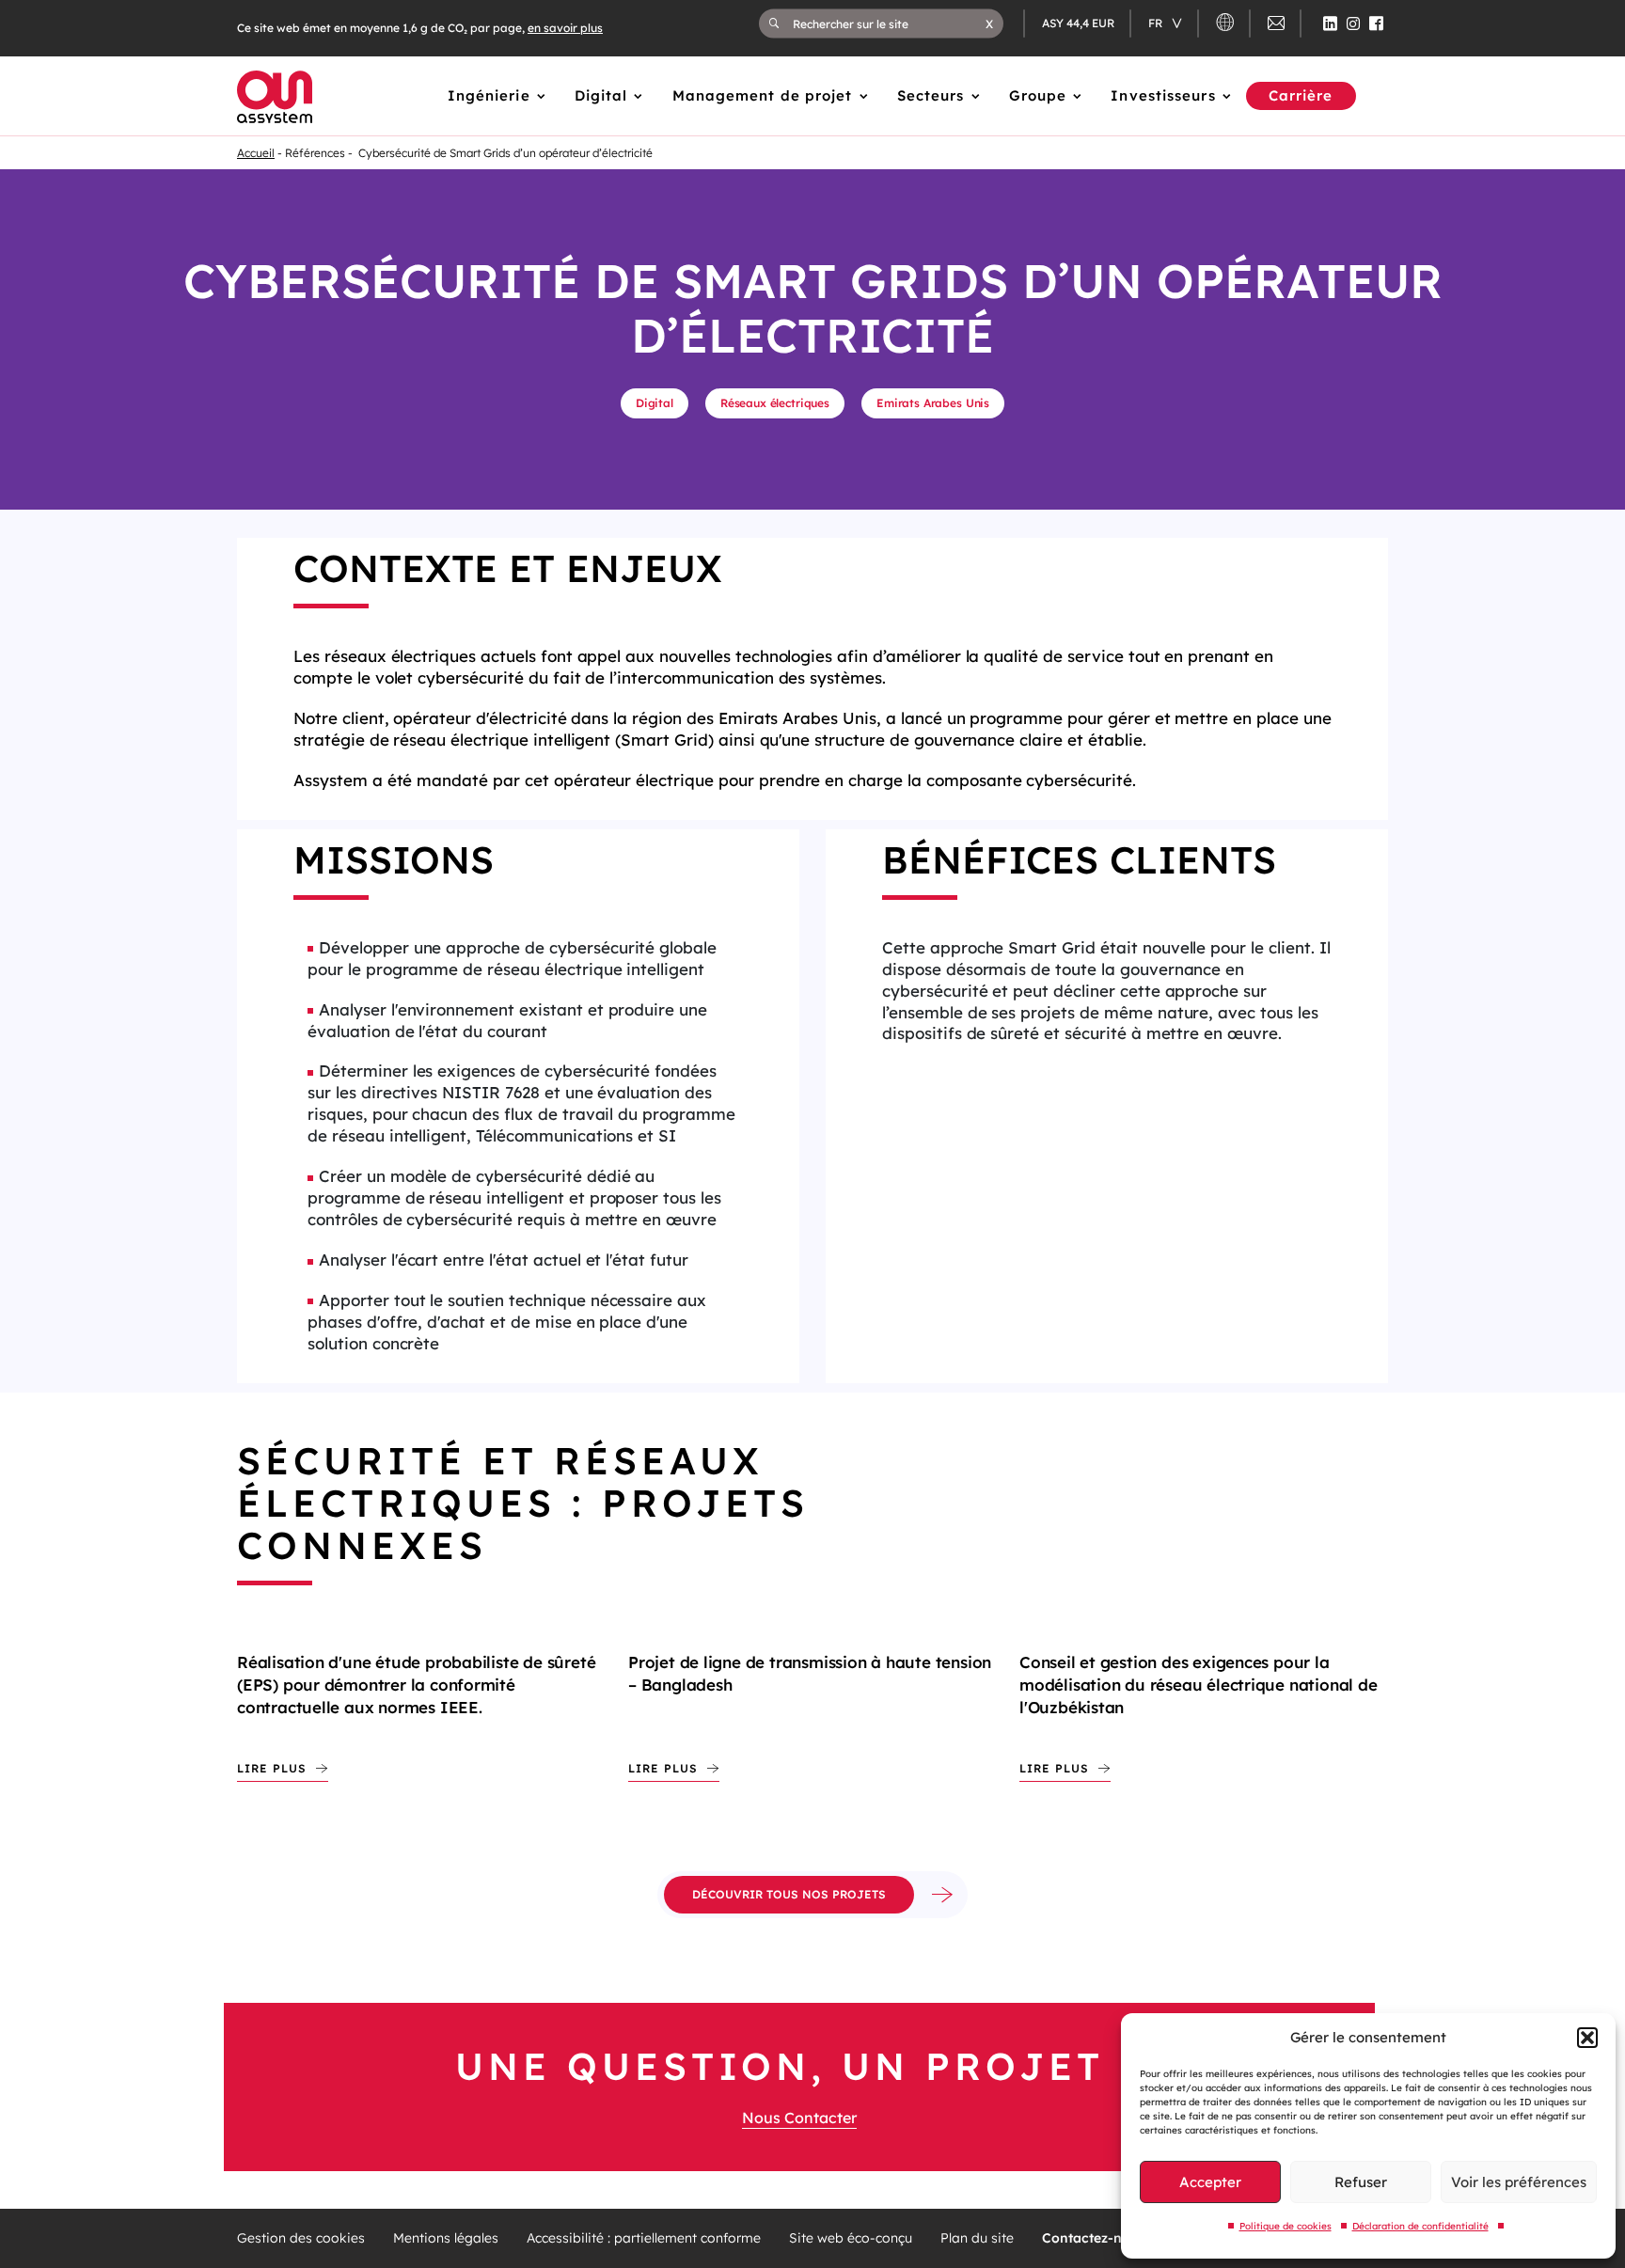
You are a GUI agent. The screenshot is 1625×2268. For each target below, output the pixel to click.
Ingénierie (489, 95)
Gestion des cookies (301, 2238)
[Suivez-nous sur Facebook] (1376, 24)
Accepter (1210, 2182)
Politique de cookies (1286, 2226)
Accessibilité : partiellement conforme (644, 2238)
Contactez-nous (1094, 2238)
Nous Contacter (799, 2118)
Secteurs (931, 95)
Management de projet (763, 95)
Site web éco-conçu (851, 2238)
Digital (601, 95)
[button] (1587, 2038)
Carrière (1301, 95)
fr (1157, 23)
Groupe (1038, 95)
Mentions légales (446, 2238)
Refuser (1361, 2182)
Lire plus (272, 1768)
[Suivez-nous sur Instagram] (1353, 24)
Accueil (256, 153)
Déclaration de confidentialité (1420, 2226)
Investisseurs (1163, 95)
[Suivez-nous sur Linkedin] (1330, 24)
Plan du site (977, 2238)
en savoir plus (565, 28)
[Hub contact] (1276, 26)
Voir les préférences (1519, 2182)
